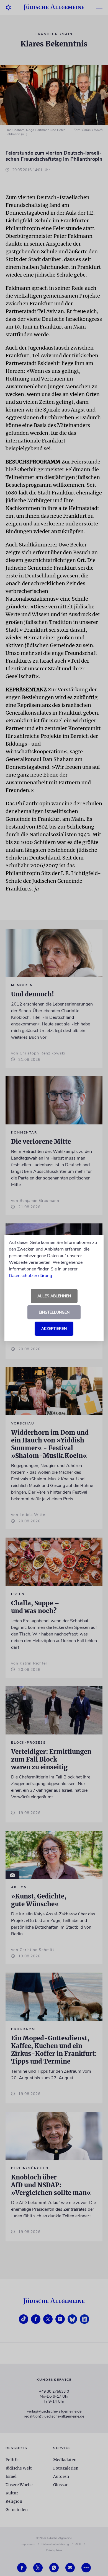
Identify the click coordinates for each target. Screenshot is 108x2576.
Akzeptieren (54, 1329)
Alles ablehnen (54, 1296)
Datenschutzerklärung (30, 1276)
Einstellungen (54, 1312)
